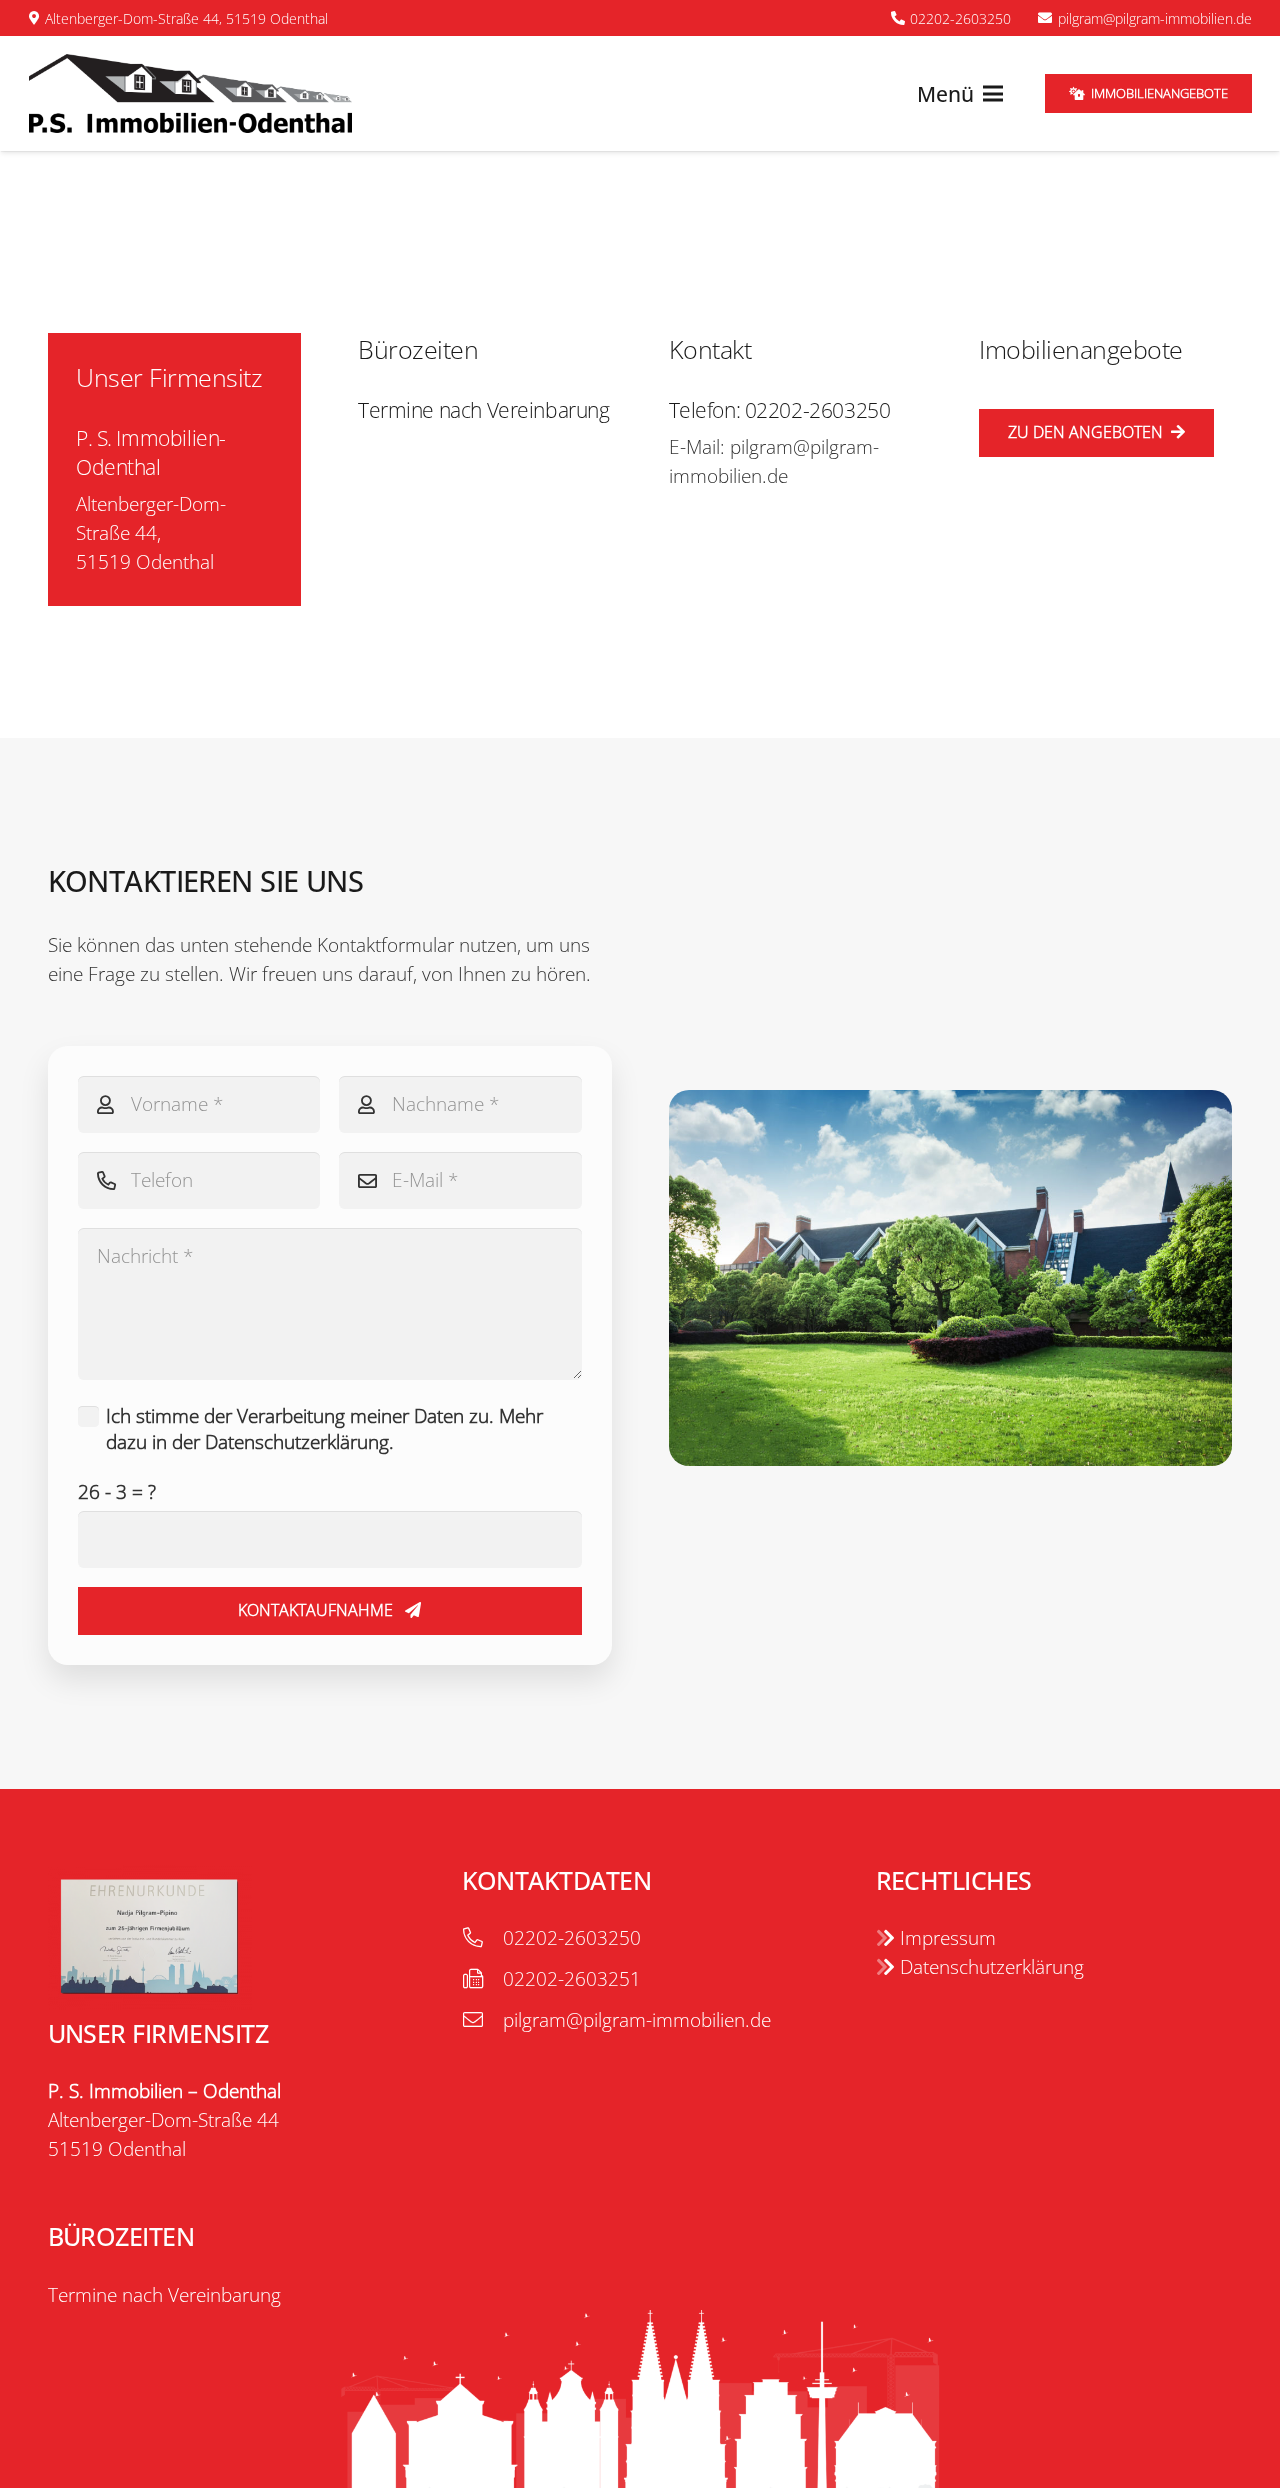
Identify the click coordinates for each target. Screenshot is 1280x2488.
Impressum (945, 1938)
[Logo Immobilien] (191, 94)
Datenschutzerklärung (989, 1967)
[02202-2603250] (482, 1938)
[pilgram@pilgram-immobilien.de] (482, 2020)
